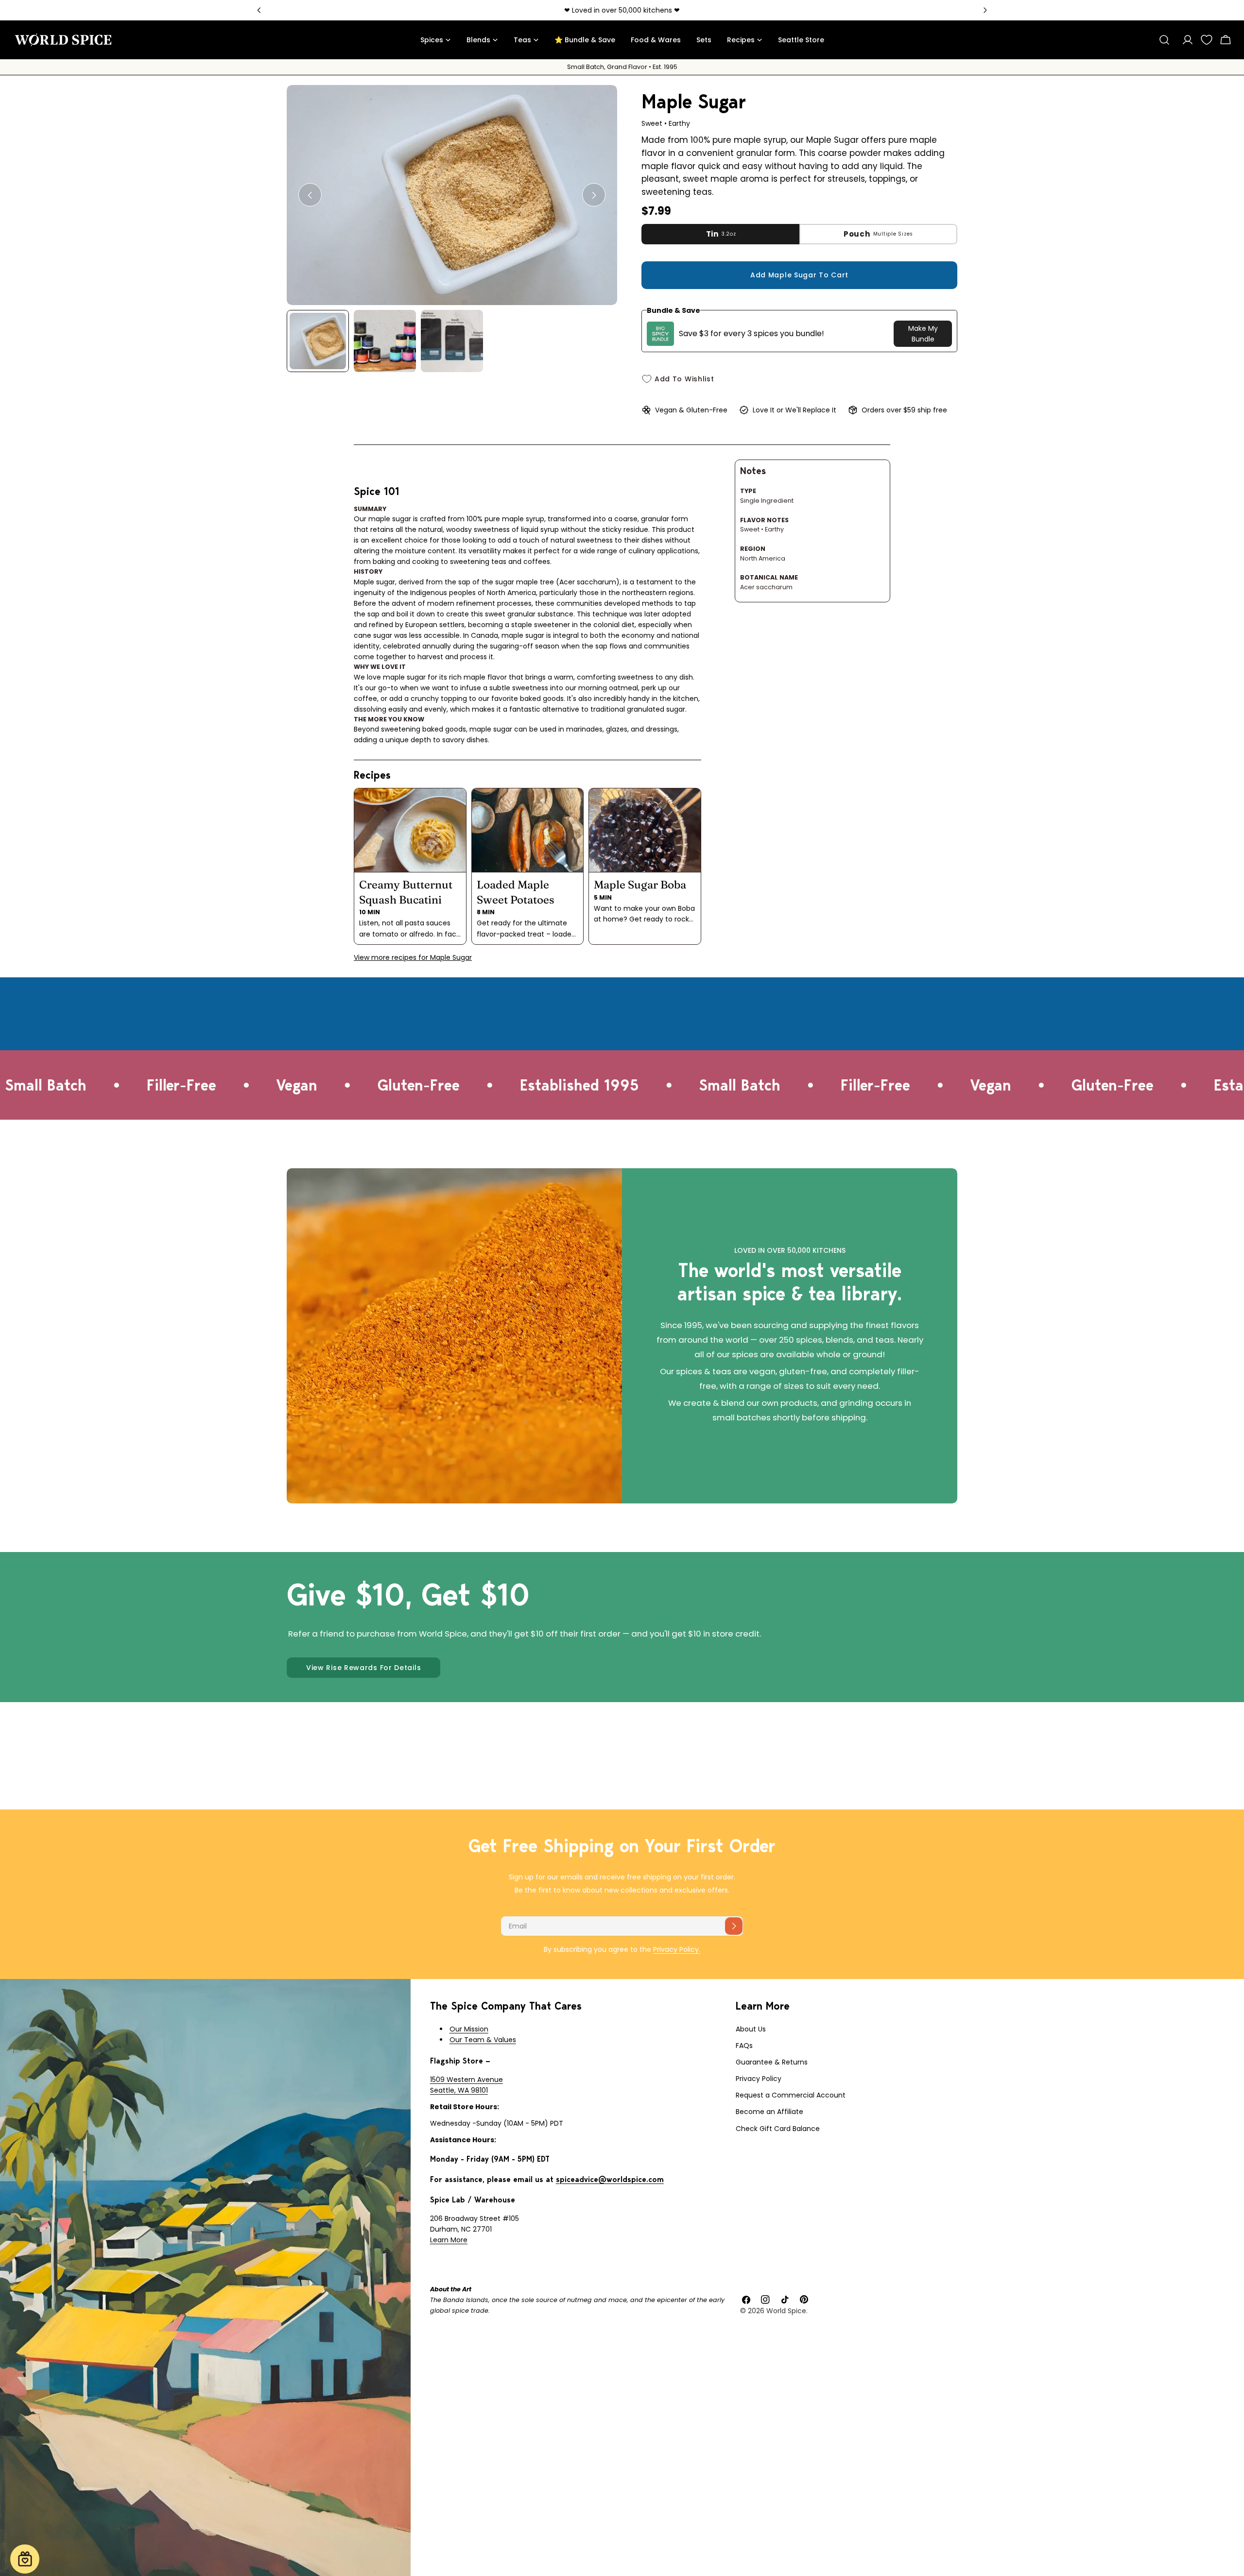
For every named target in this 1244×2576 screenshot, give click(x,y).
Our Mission (469, 2029)
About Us (751, 2029)
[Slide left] (310, 195)
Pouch (878, 234)
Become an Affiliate (769, 2112)
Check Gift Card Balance (778, 2129)
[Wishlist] (1207, 40)
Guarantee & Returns (772, 2062)
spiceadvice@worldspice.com (610, 2179)
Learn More (449, 2240)
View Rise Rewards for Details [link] (363, 1668)
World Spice (786, 2311)
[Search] (1164, 40)
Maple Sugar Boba (640, 885)
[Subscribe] (734, 1926)
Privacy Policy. (677, 1949)
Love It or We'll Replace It (795, 410)
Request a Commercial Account (791, 2095)
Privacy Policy (759, 2079)
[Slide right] (594, 195)
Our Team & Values (483, 2040)
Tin (721, 234)
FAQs (744, 2046)
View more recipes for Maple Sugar (413, 957)
